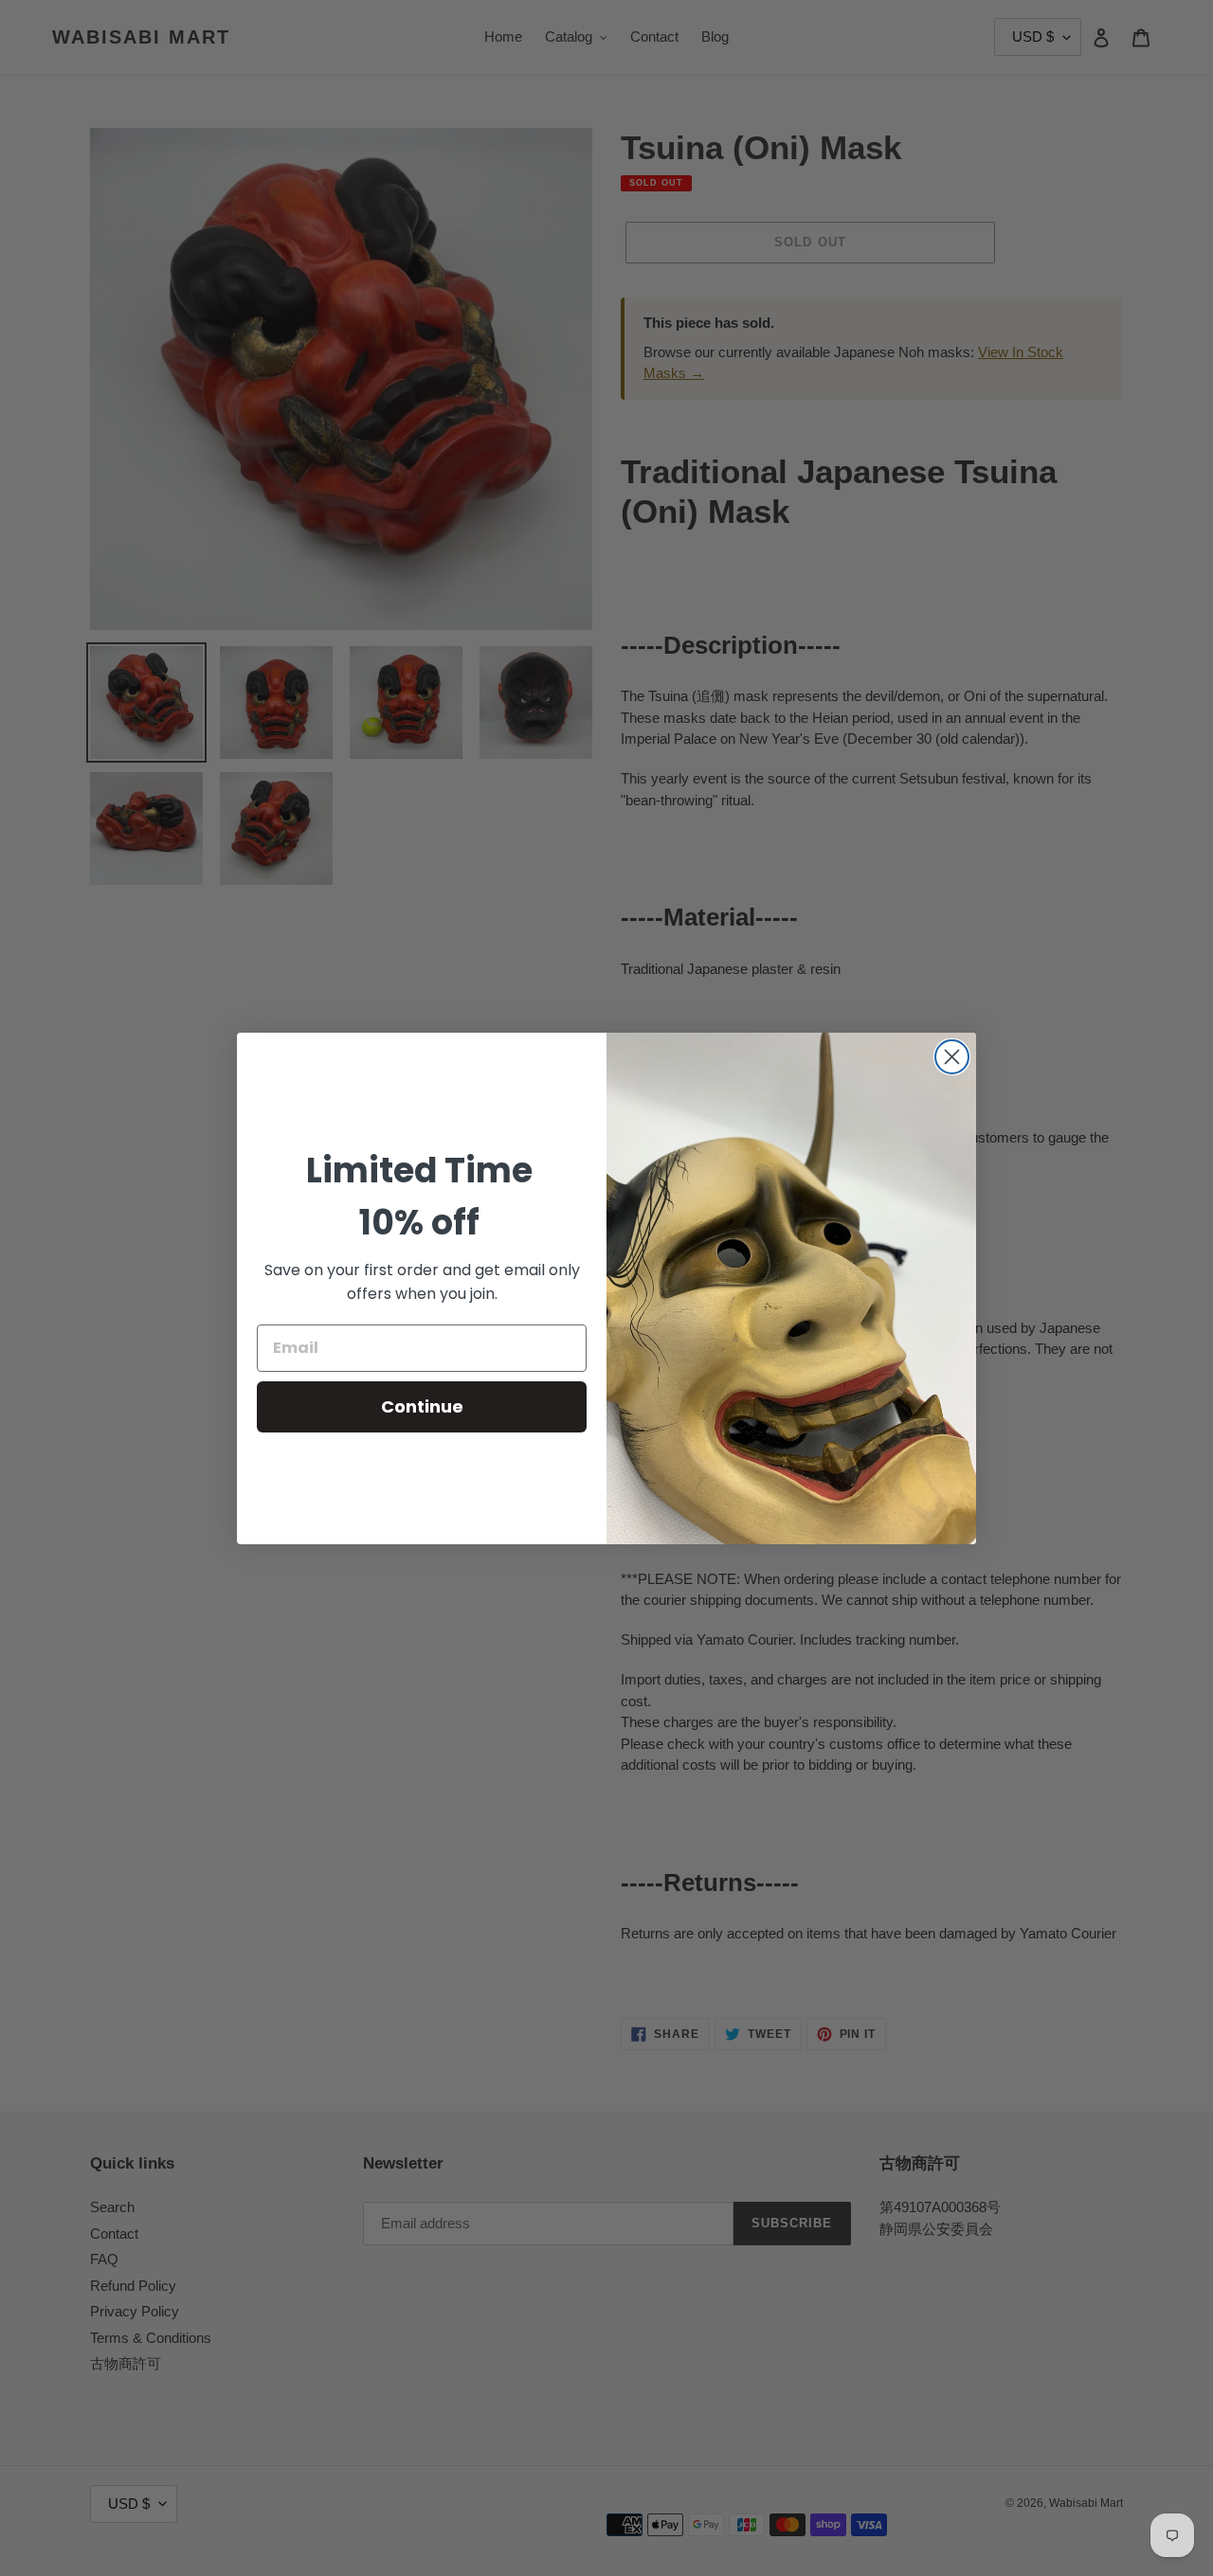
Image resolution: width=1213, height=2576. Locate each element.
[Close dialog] (952, 1057)
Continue (422, 1406)
